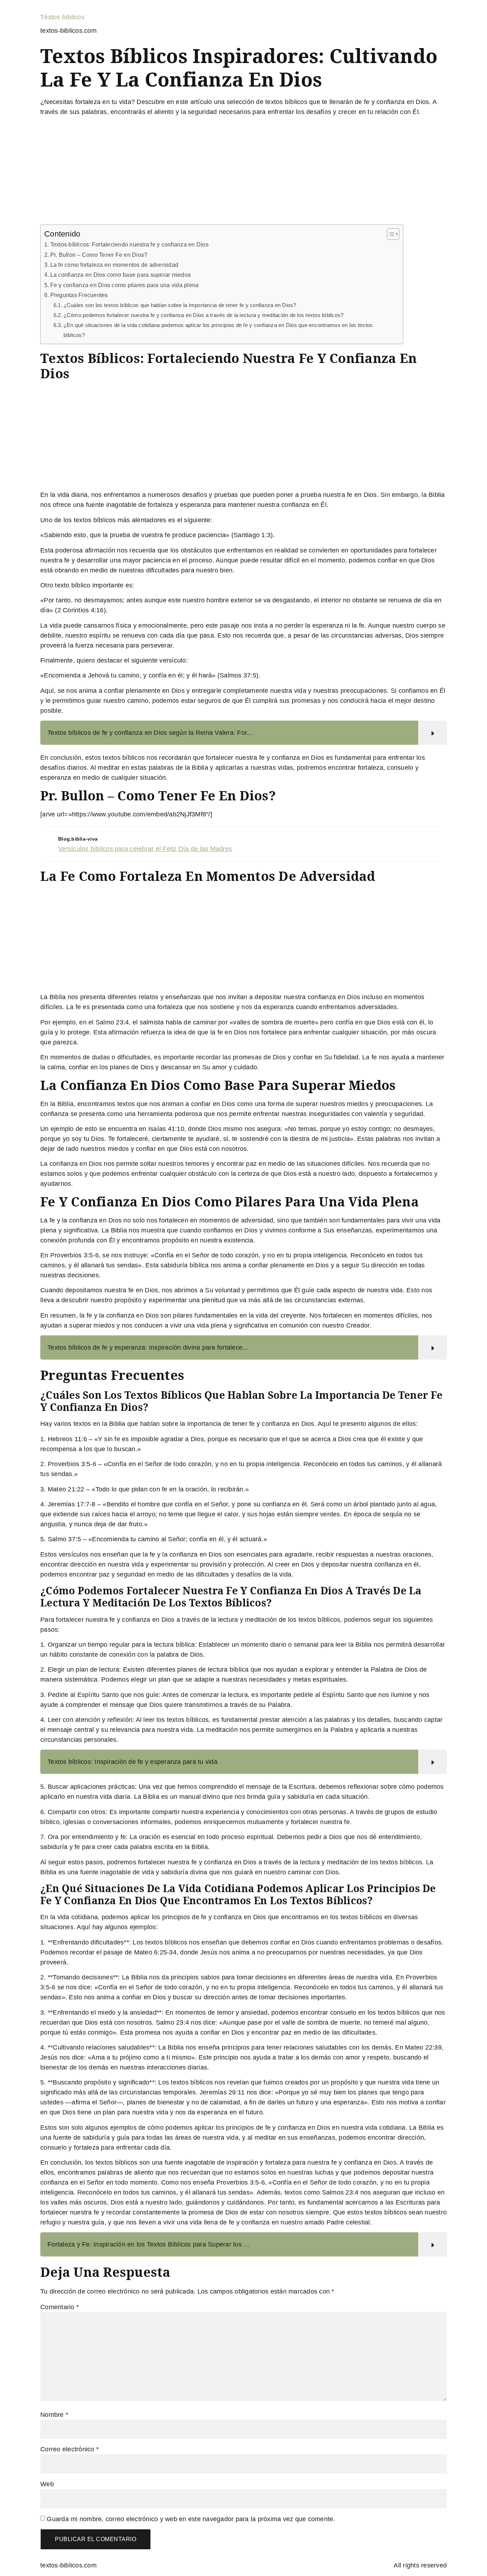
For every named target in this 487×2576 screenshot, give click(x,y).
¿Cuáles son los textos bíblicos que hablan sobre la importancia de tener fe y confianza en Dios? (180, 305)
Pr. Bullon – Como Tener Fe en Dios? (99, 255)
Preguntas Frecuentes (79, 295)
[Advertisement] (243, 172)
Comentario (60, 2307)
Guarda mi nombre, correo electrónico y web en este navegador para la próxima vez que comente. (191, 2519)
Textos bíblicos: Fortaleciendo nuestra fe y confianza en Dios (129, 244)
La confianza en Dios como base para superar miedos (121, 275)
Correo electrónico (70, 2449)
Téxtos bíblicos (62, 17)
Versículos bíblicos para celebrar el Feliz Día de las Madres (145, 849)
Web (47, 2484)
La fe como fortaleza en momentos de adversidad (114, 265)
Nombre (54, 2415)
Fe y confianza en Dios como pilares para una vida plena (124, 285)
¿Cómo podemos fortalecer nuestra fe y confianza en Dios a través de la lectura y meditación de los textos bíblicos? (204, 315)
